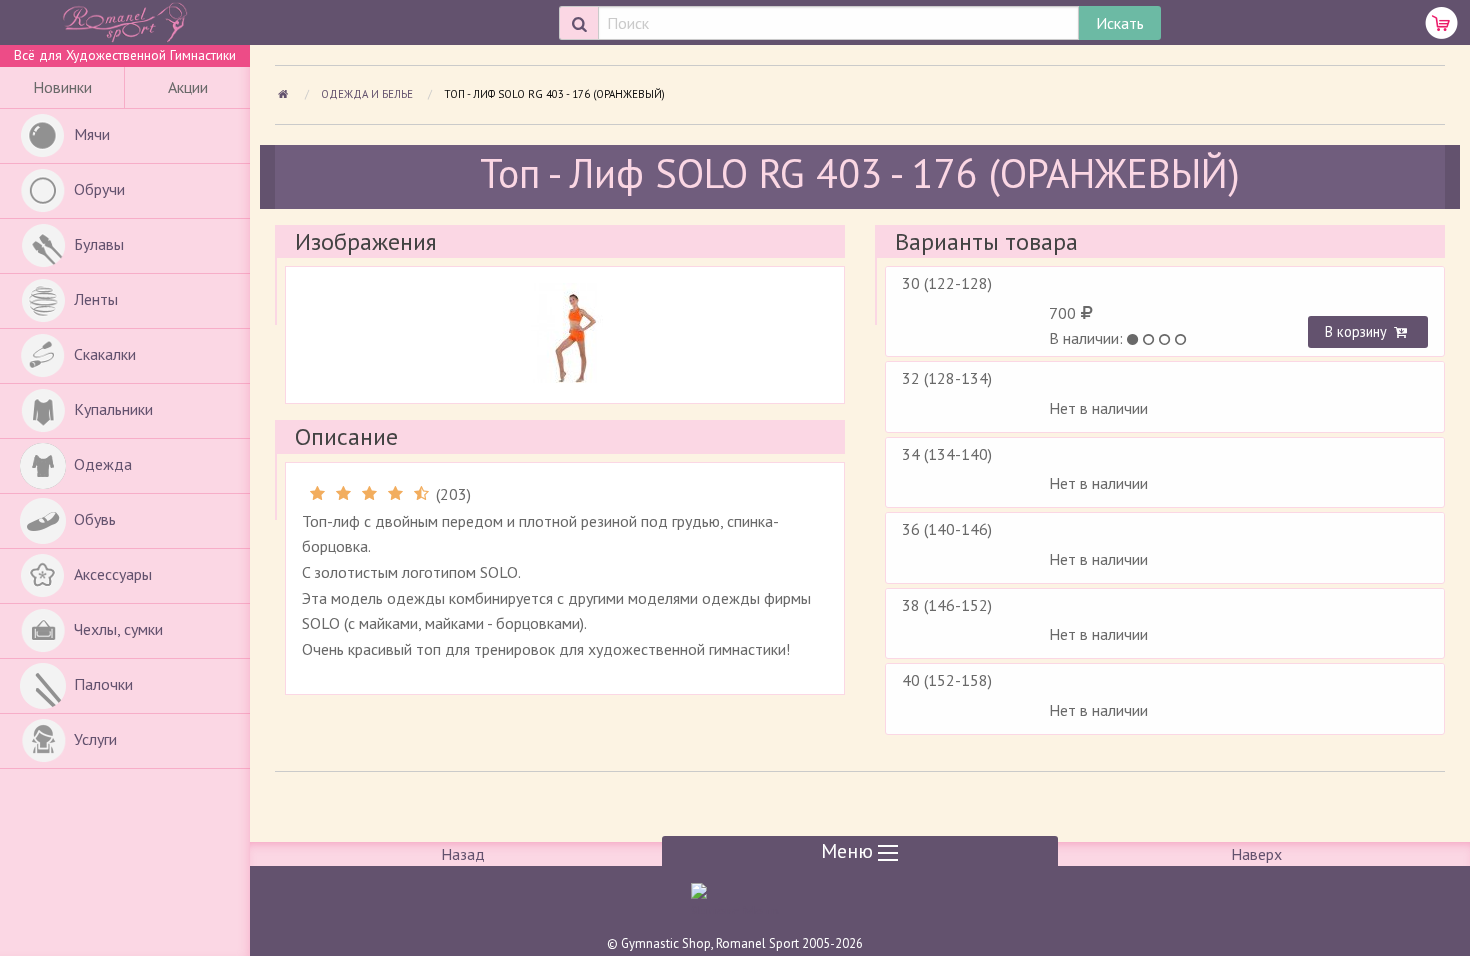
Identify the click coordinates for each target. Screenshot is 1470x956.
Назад (463, 854)
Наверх (1256, 854)
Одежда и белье (368, 94)
